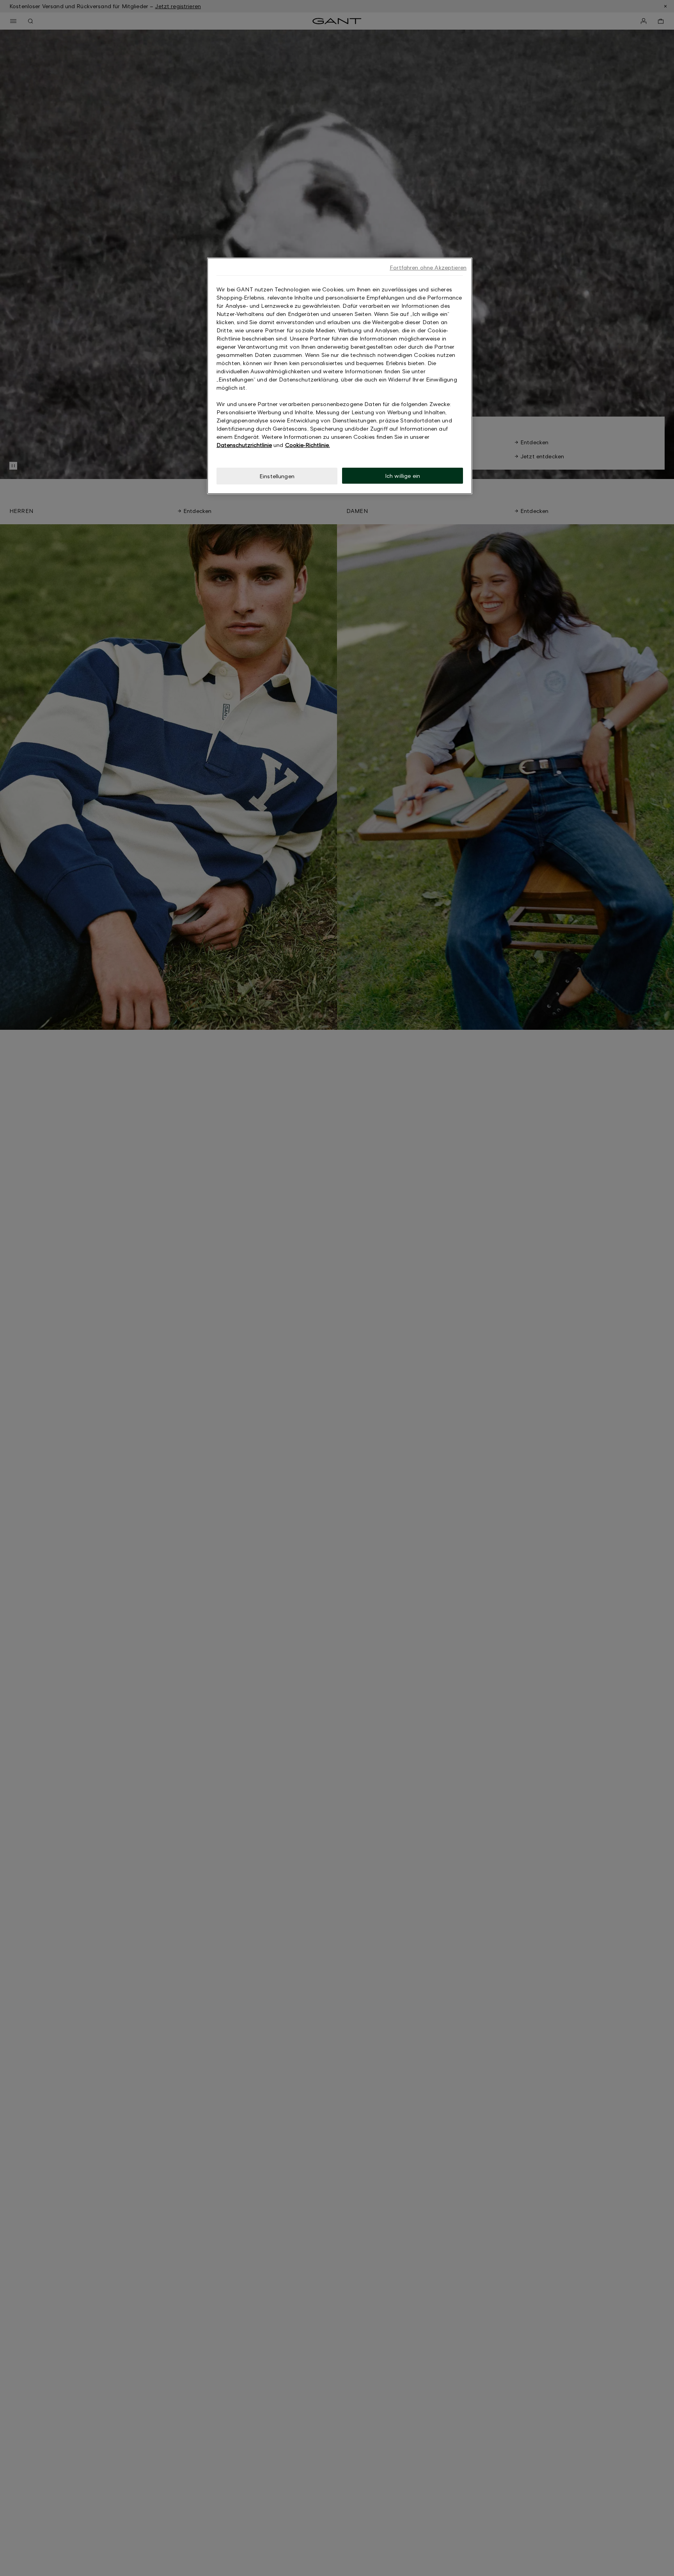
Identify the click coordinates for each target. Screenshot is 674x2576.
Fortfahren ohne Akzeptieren (428, 267)
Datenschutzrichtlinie (244, 445)
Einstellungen (277, 476)
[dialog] (340, 376)
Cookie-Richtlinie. (308, 445)
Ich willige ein (403, 476)
